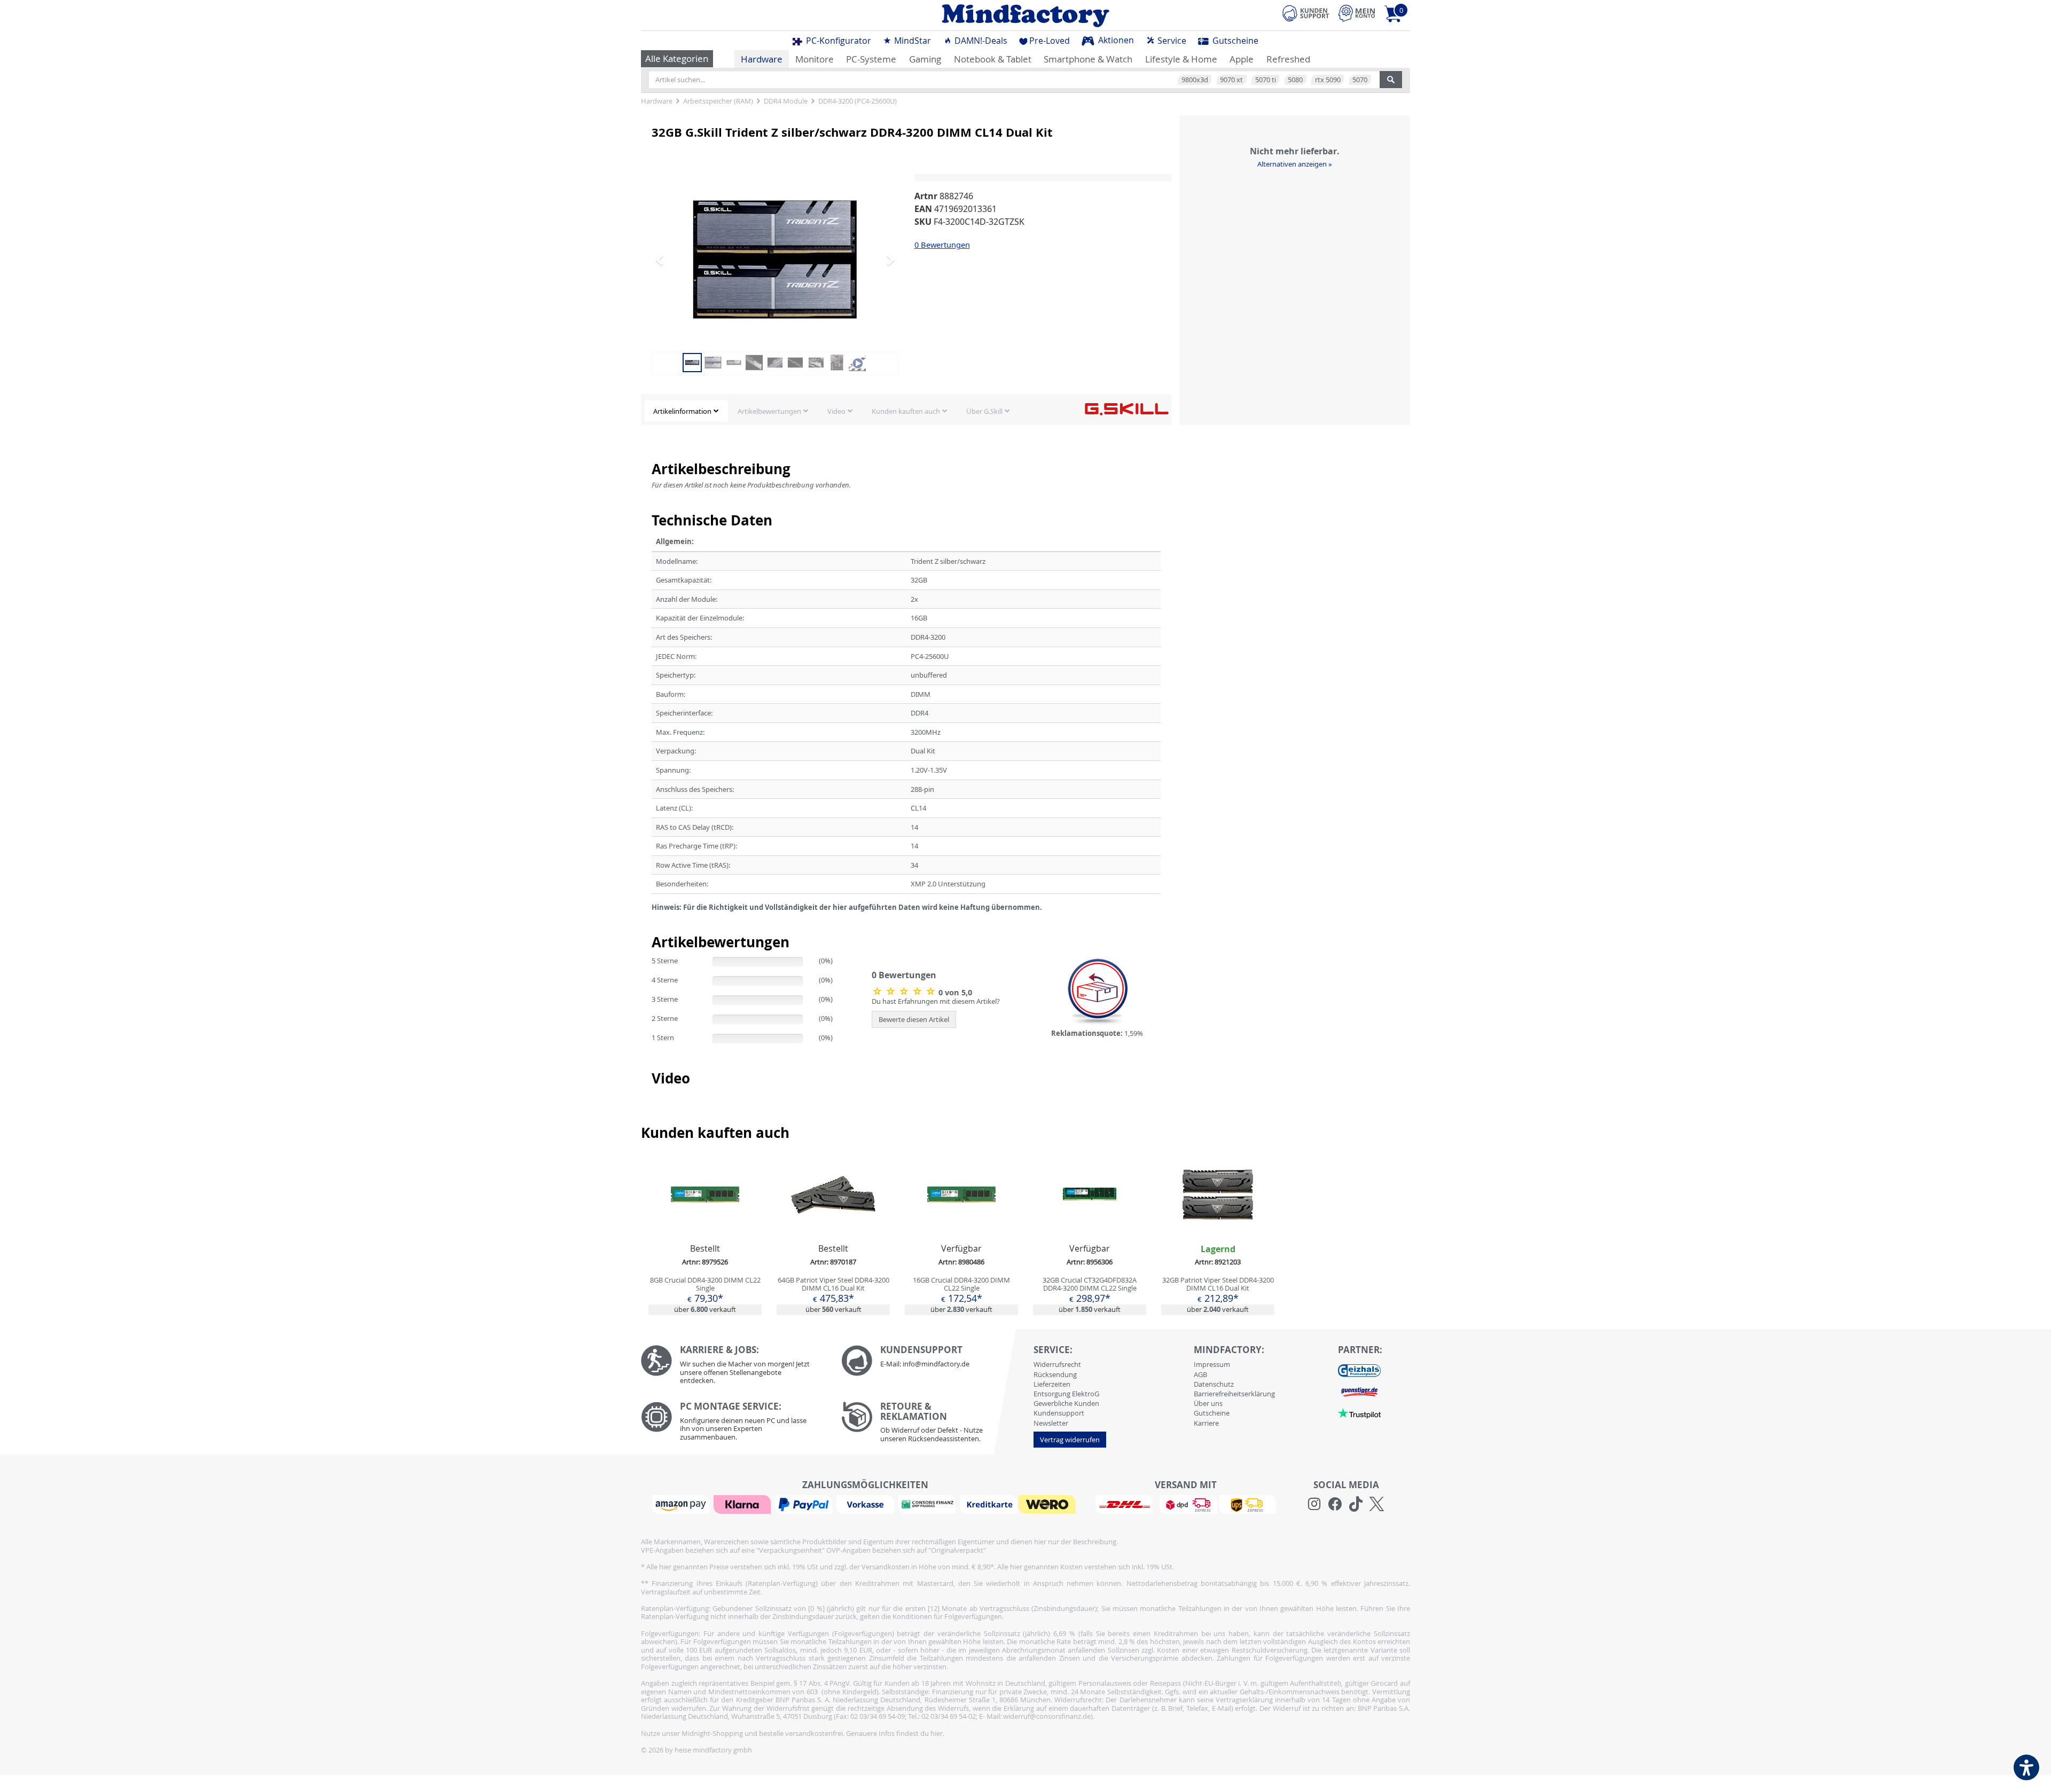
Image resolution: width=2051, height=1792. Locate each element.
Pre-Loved (1050, 41)
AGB (1200, 1374)
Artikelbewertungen (769, 411)
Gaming (925, 59)
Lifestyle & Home (1181, 59)
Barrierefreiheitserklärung (1234, 1394)
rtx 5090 (1328, 80)
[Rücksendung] (933, 1425)
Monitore (815, 59)
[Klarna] (743, 1504)
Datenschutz (1214, 1384)
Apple (1242, 59)
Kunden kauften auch (906, 411)
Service (1171, 41)
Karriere (1206, 1423)
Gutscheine (1234, 41)
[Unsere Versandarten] (1185, 1504)
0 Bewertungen (942, 245)
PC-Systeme (871, 59)
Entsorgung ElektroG (1066, 1394)
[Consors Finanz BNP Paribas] (928, 1504)
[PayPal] (805, 1504)
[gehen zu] (652, 921)
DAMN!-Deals (980, 41)
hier (937, 1733)
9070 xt (1231, 80)
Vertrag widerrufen (1070, 1440)
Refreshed (1288, 59)
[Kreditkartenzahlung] (988, 1504)
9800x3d (1195, 80)
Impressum (1212, 1364)
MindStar (911, 41)
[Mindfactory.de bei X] (1377, 1504)
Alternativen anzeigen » (1295, 164)
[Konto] (1357, 13)
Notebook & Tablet (993, 59)
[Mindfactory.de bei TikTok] (1356, 1504)
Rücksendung (1055, 1374)
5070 (1360, 80)
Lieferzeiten (1052, 1384)
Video (836, 411)
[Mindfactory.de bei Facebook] (1335, 1504)
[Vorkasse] (866, 1504)
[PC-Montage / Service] (733, 1424)
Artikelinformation (682, 411)
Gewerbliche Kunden (1066, 1403)
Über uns (1208, 1403)
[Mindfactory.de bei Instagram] (1314, 1504)
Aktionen (1115, 40)
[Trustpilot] (1359, 1413)
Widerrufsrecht (1057, 1364)
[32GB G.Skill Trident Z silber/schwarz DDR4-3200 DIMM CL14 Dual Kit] (775, 260)
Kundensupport (1059, 1413)
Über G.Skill (984, 411)
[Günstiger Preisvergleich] (1359, 1392)
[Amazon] (682, 1504)
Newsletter (1051, 1423)
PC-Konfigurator (837, 41)
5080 (1295, 80)
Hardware (762, 59)
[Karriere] (733, 1367)
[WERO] (1048, 1504)
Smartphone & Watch (1088, 59)
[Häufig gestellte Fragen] (933, 1361)
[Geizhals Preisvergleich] (1359, 1370)
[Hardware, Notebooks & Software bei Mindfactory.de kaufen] (1025, 15)
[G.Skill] (1126, 408)
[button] (670, 260)
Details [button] (705, 1220)
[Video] (857, 361)
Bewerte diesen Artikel (914, 1019)
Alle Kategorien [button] (677, 58)
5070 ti (1266, 80)
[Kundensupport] (1306, 12)
